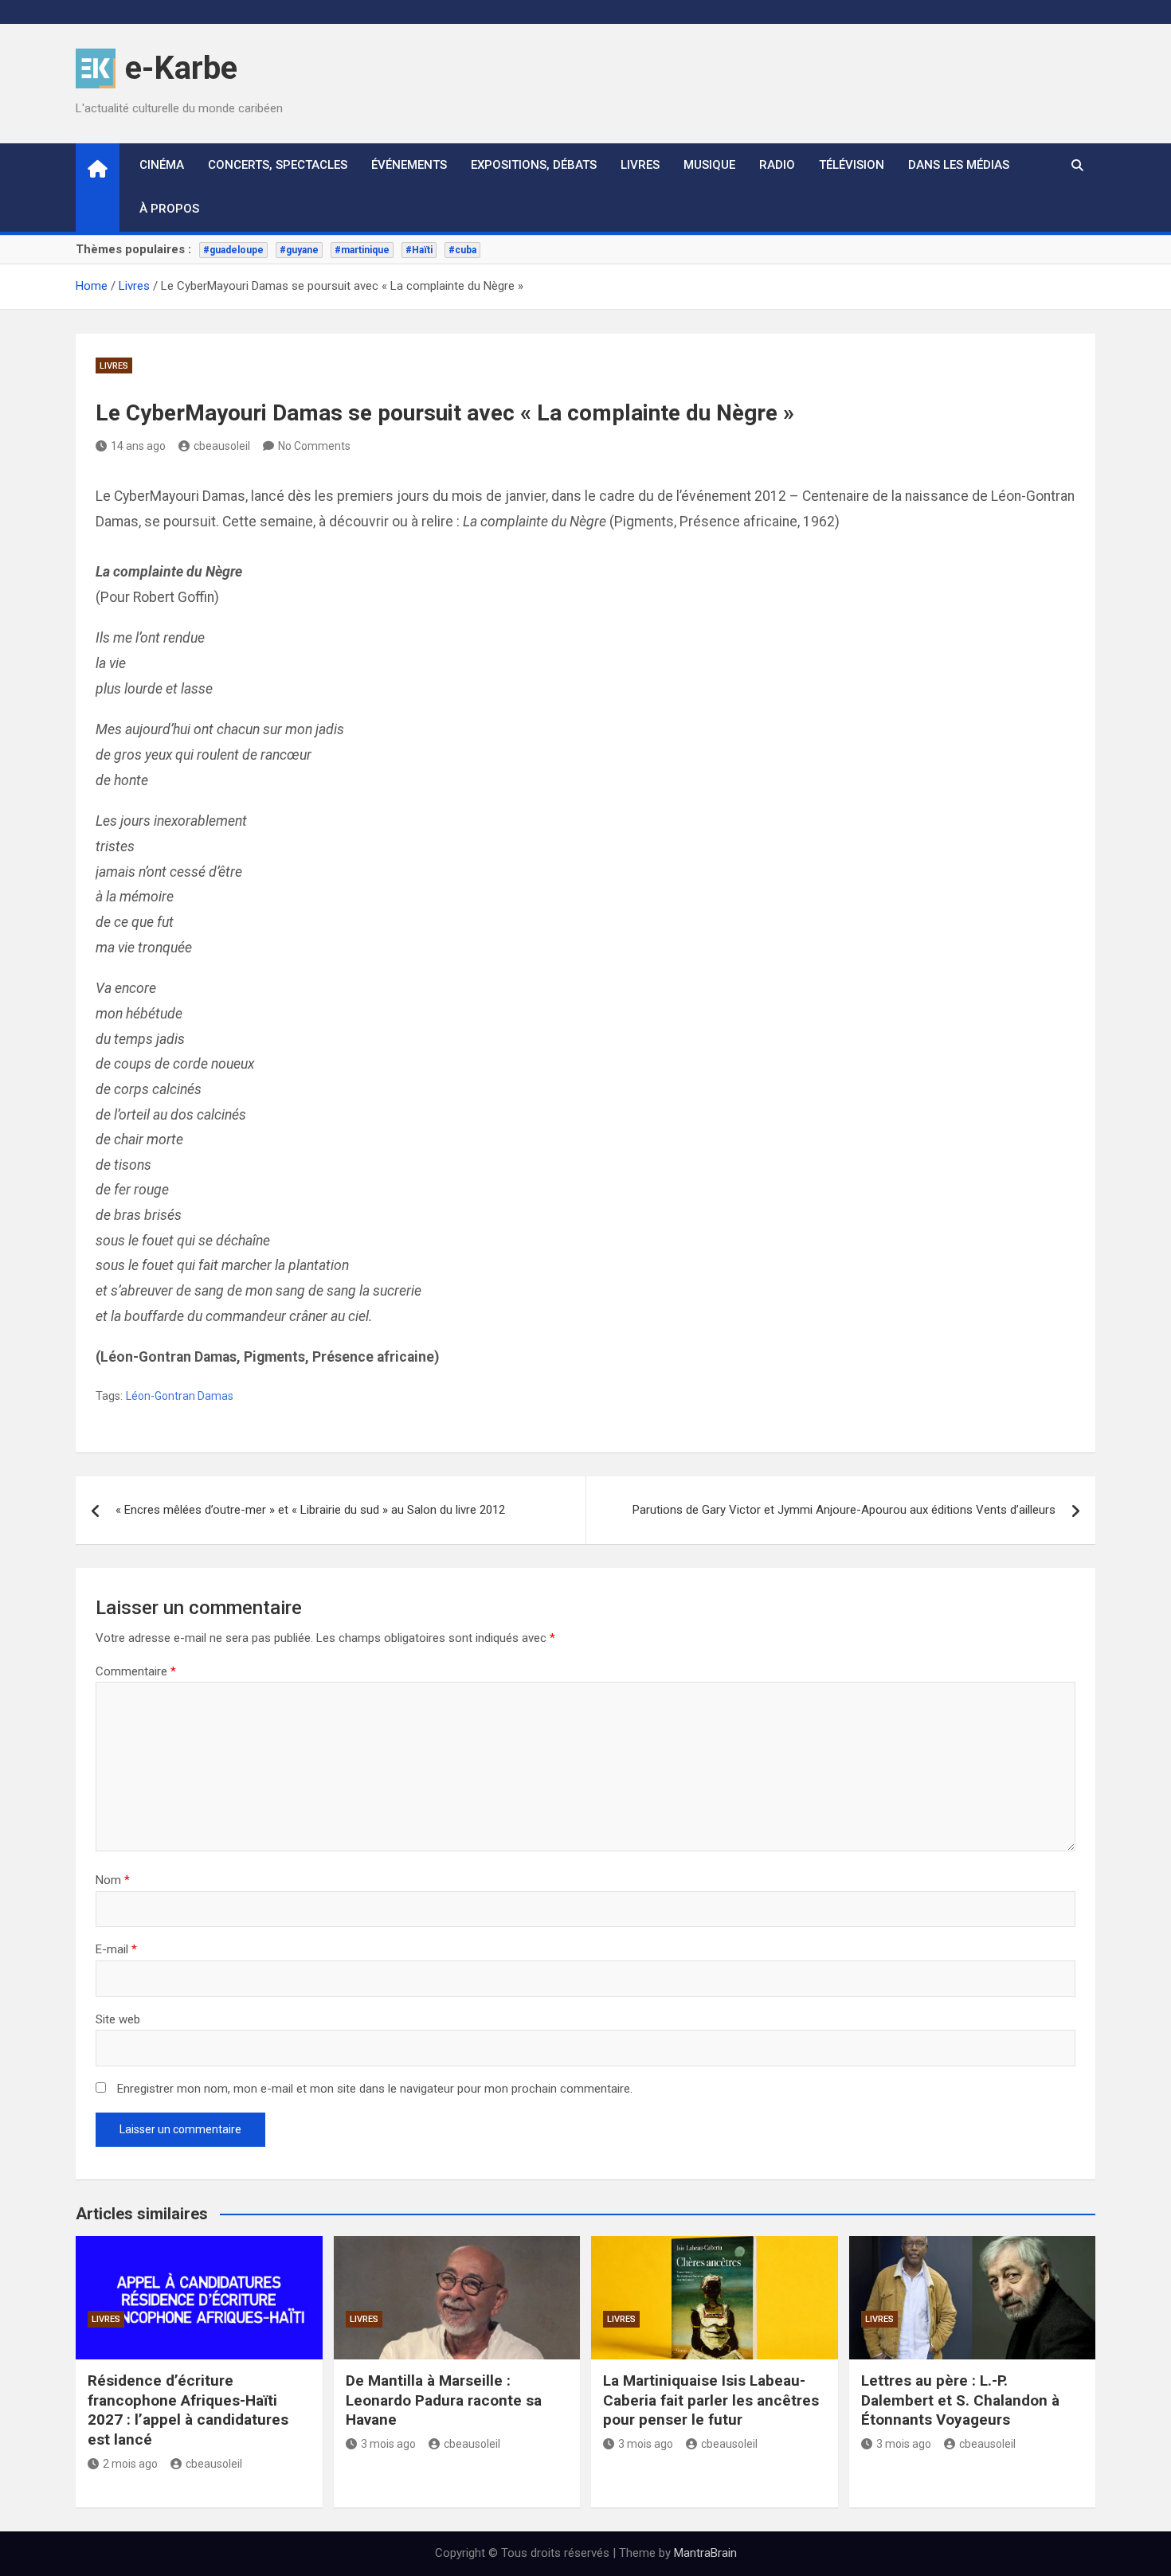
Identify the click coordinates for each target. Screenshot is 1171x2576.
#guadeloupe (233, 250)
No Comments (314, 446)
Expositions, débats (534, 165)
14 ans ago (138, 446)
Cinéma (162, 165)
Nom (113, 1880)
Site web (118, 2019)
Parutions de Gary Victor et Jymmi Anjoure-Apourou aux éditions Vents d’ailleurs (844, 1510)
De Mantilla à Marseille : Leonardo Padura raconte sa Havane (444, 2400)
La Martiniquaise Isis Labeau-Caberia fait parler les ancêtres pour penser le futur (711, 2400)
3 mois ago (388, 2444)
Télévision (852, 165)
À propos (169, 209)
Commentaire (136, 1671)
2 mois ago (130, 2464)
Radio (777, 165)
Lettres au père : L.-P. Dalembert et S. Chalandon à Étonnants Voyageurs (960, 2400)
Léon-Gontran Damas (180, 1396)
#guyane (299, 250)
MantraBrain (705, 2553)
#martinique (362, 250)
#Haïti (419, 250)
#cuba (462, 250)
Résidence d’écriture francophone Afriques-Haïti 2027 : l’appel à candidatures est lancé (188, 2410)
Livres (640, 165)
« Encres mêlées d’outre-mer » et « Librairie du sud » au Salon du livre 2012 (310, 1510)
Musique (709, 165)
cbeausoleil (222, 446)
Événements (409, 165)
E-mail (116, 1949)
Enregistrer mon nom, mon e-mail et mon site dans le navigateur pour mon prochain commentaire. (375, 2089)
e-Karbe (181, 68)
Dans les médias (959, 165)
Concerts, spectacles (278, 165)
